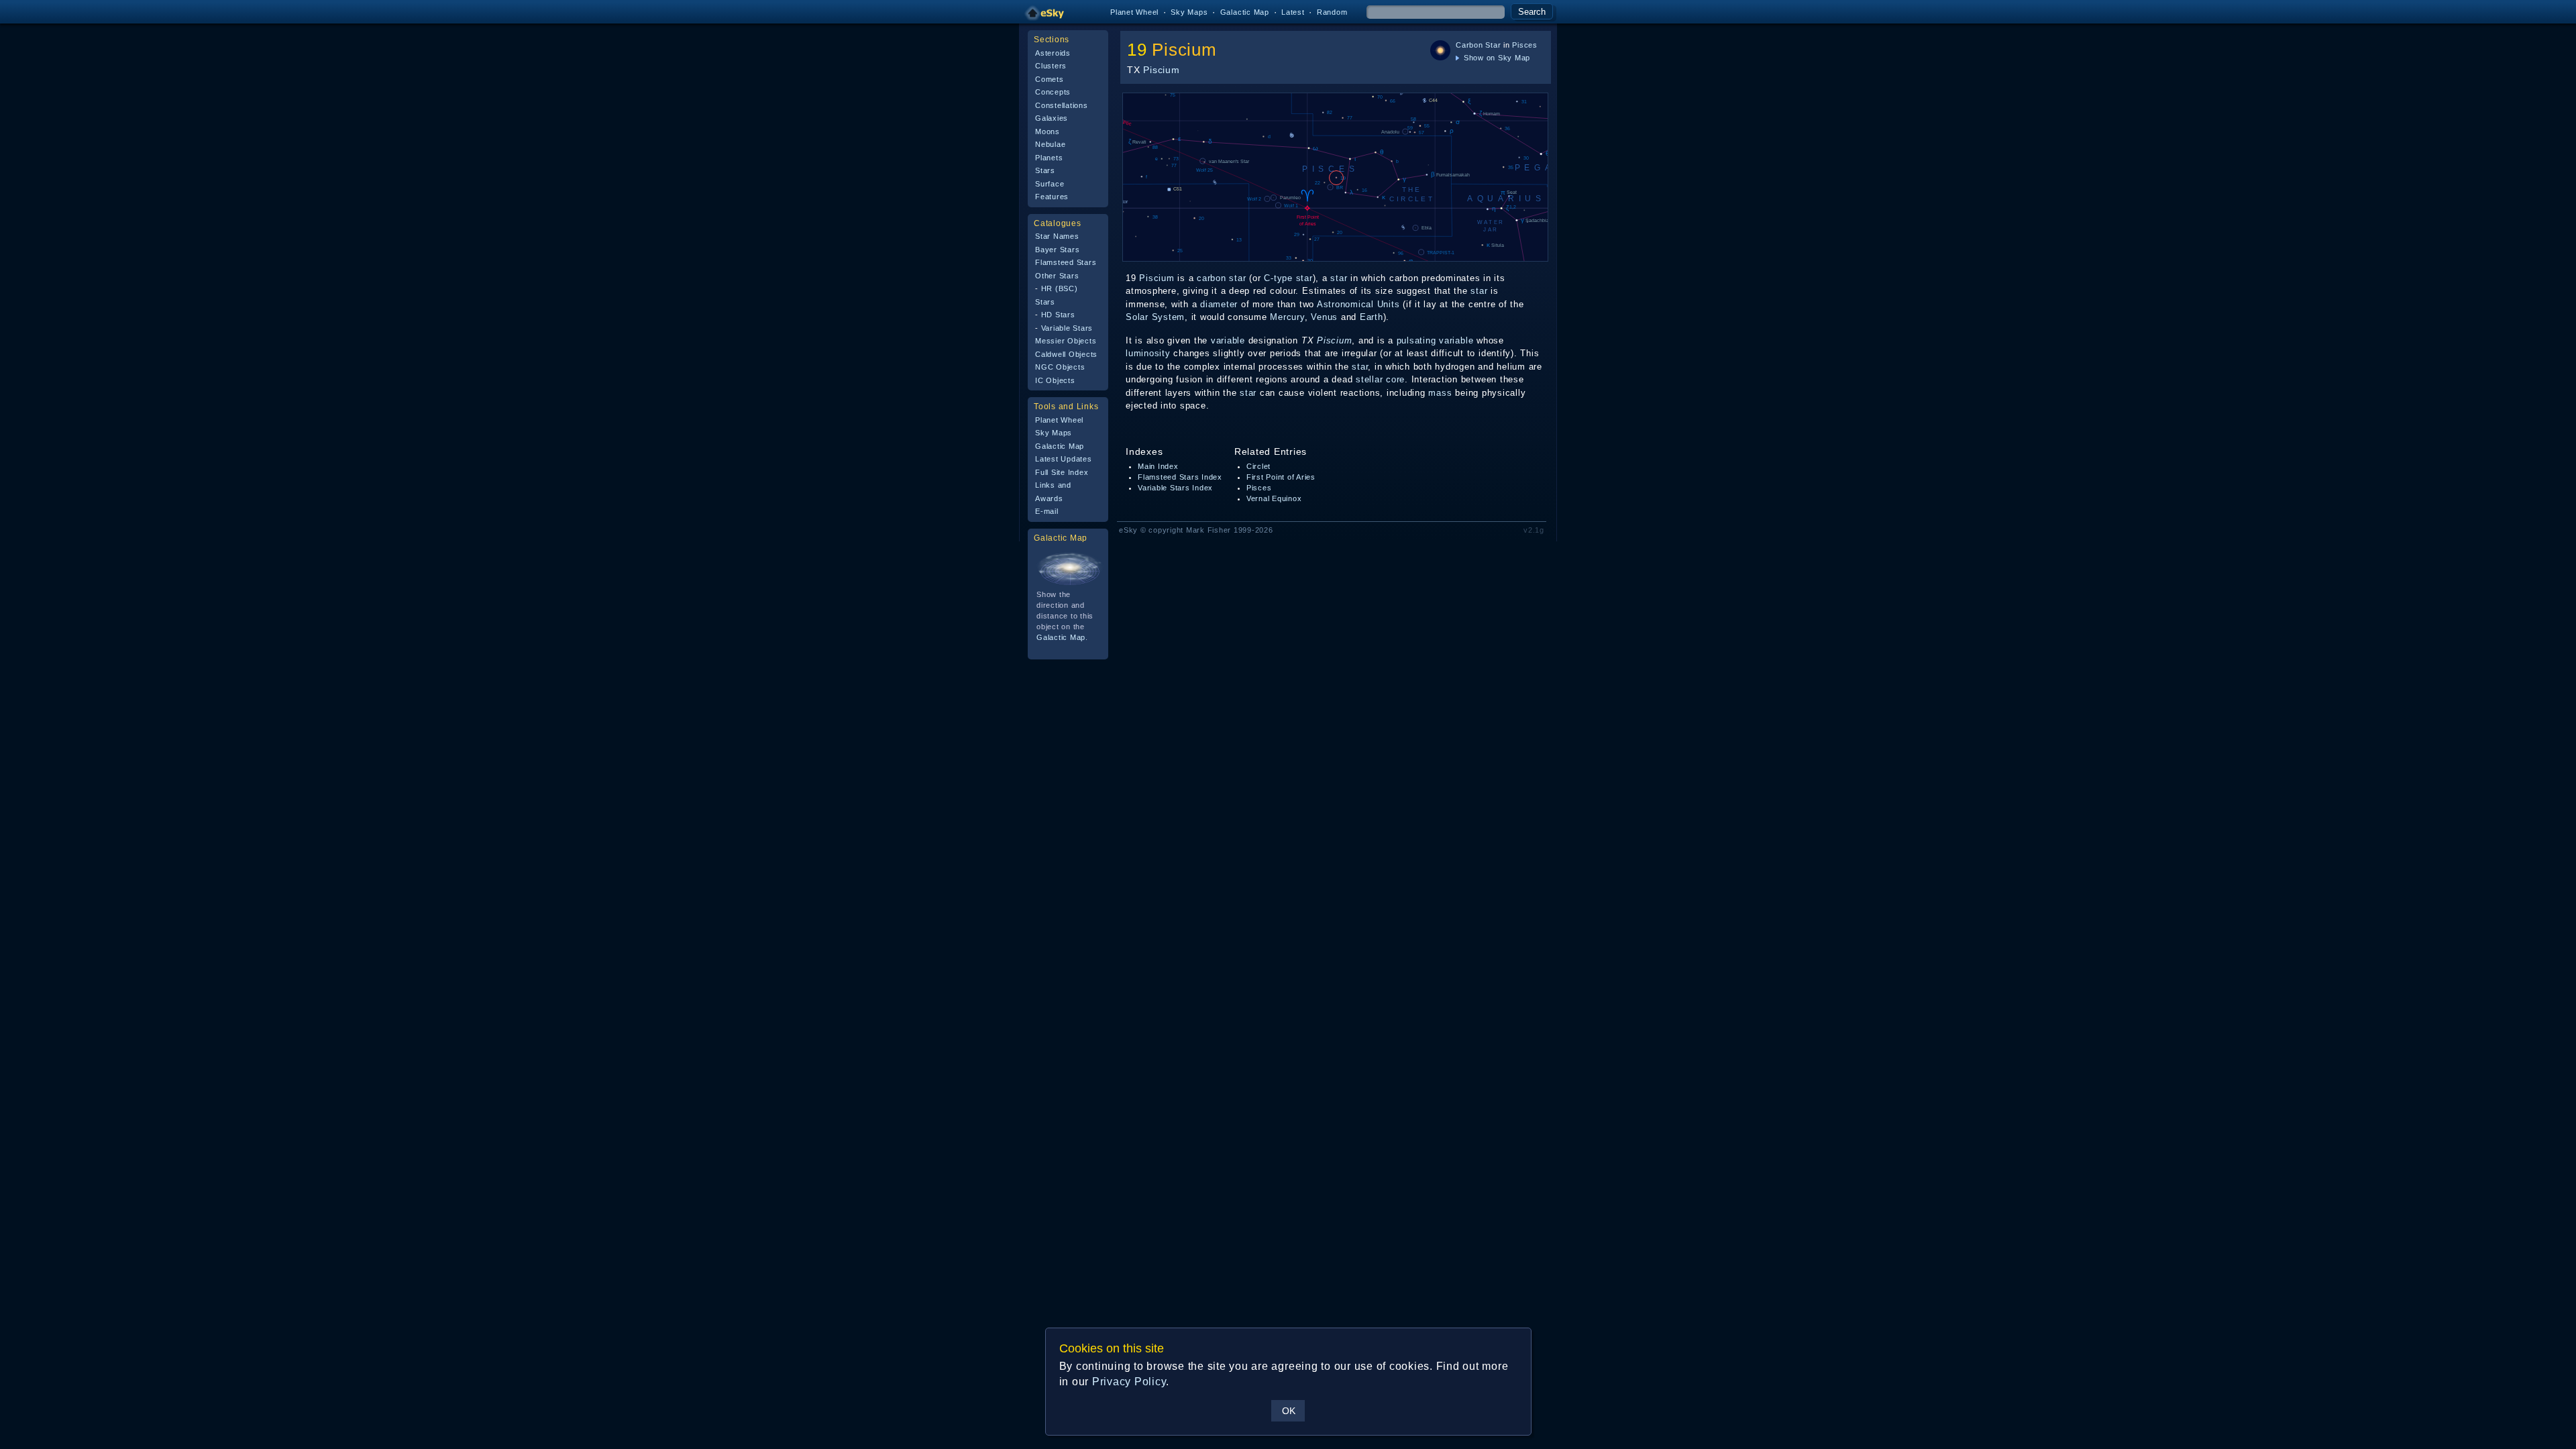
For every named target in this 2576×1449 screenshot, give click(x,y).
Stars (1045, 170)
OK (1289, 1411)
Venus (1324, 317)
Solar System (1155, 317)
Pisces (1525, 45)
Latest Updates (1064, 459)
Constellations (1062, 105)
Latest (1293, 12)
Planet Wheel (1134, 12)
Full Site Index (1062, 472)
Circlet (1258, 466)
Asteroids (1053, 53)
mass (1440, 393)
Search (1532, 12)
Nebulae (1050, 144)
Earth (1372, 317)
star (1304, 278)
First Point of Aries (1281, 477)
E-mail (1047, 511)
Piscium (1184, 50)
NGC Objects (1060, 367)
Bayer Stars (1057, 250)
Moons (1048, 131)
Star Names (1057, 236)
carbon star (1221, 278)
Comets (1050, 79)
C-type (1278, 278)
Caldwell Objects (1066, 354)
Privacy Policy (1129, 1382)
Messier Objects (1066, 341)
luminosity (1148, 353)
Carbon (1469, 45)
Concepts (1053, 92)
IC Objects (1055, 380)
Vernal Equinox (1274, 498)
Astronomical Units (1358, 304)
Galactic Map (1245, 12)
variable (1228, 340)
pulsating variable (1435, 340)
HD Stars (1058, 315)
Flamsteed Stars (1066, 262)
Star (1493, 45)
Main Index (1158, 466)
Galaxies (1052, 118)
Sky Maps (1189, 12)
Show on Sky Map (1496, 58)
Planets (1049, 158)
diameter (1219, 304)
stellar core (1380, 379)
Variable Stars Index (1175, 488)
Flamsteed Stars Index (1180, 477)
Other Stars (1057, 276)
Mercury (1287, 317)
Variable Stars (1067, 328)
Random (1332, 12)
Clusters (1051, 66)
